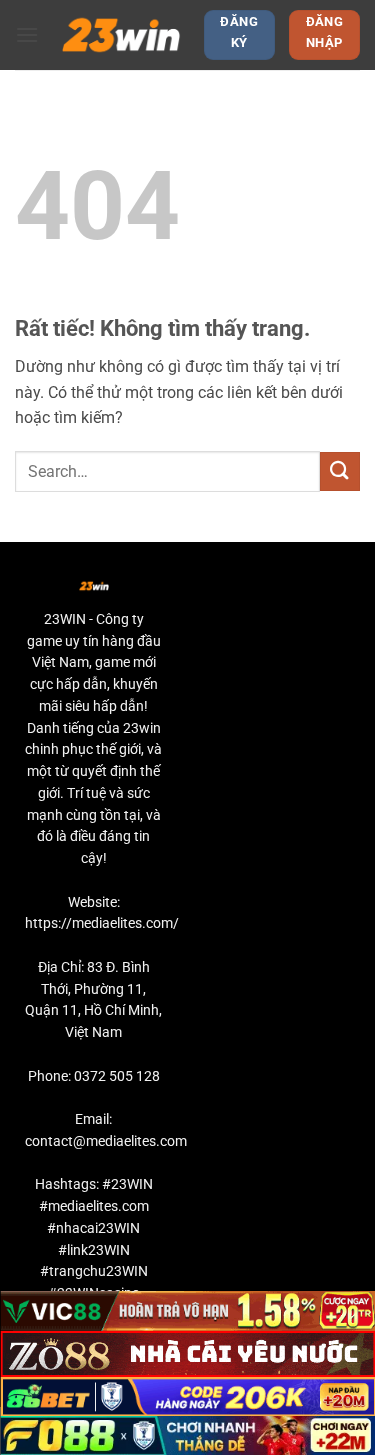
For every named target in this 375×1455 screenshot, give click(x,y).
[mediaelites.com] (121, 35)
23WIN (65, 619)
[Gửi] (340, 471)
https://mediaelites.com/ (102, 923)
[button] (27, 34)
